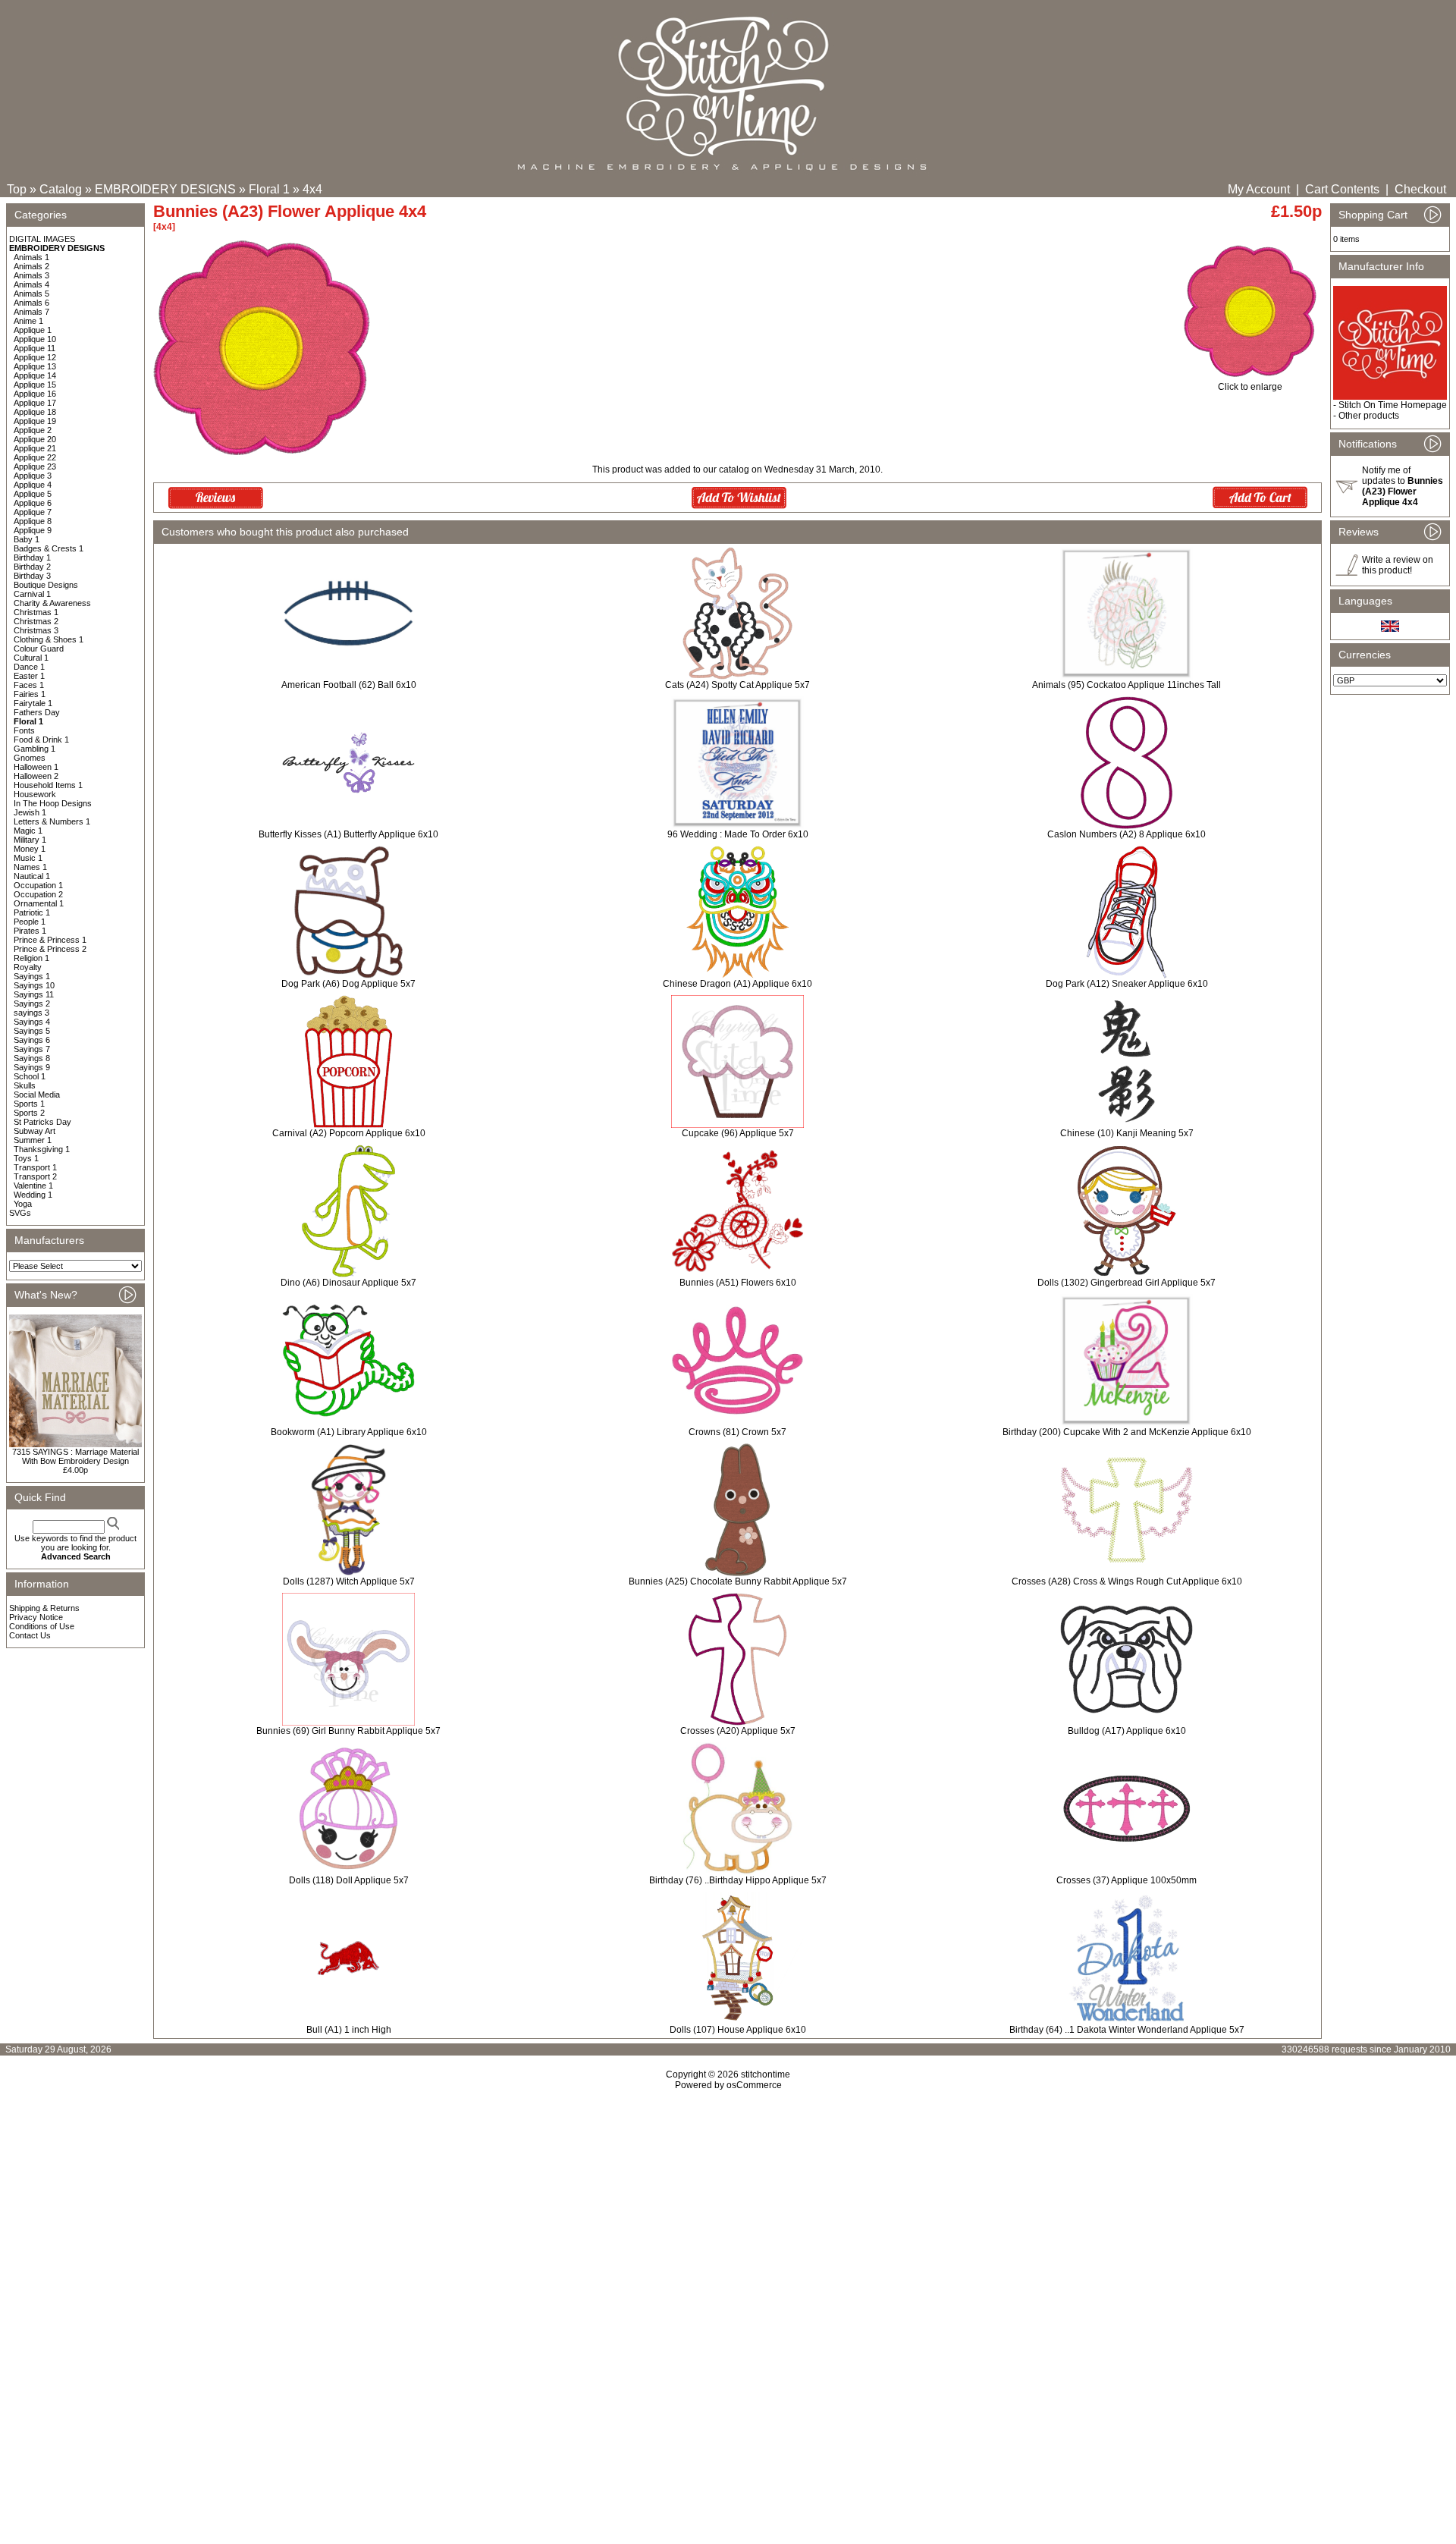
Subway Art (35, 1131)
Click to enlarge (1250, 387)
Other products (1369, 416)
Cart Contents (1342, 189)
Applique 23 (35, 466)
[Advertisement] (728, 2221)
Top (17, 189)
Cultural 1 (31, 658)
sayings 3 (31, 1013)
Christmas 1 (36, 612)
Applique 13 (35, 366)
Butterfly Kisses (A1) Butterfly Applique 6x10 (348, 834)
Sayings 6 (32, 1040)
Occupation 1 (38, 885)
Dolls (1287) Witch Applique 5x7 (349, 1581)
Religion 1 (31, 958)
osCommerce (754, 2085)
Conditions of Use (42, 1626)
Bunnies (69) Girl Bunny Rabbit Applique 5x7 (348, 1731)
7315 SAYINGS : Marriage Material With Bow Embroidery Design (75, 1456)
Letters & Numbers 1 (52, 821)
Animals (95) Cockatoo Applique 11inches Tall (1127, 685)
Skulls (25, 1085)
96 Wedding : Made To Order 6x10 (738, 834)
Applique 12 (35, 357)
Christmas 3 (36, 630)
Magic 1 (28, 831)
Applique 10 (35, 339)
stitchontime (766, 2074)
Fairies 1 (30, 694)
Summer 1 (33, 1140)
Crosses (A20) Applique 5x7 (738, 1731)
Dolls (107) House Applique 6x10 (738, 2030)
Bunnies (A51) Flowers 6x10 (738, 1283)
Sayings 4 (32, 1022)
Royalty (28, 967)
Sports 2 (29, 1113)
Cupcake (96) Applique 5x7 (738, 1133)
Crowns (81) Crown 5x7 (737, 1432)
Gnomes (30, 758)
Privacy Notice (36, 1617)
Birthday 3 (32, 576)
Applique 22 (35, 457)
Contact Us (30, 1635)
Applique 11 (35, 348)
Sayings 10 (34, 985)
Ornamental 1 (39, 903)
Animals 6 (31, 303)
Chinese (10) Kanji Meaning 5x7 (1127, 1133)
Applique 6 (33, 503)
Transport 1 (35, 1167)
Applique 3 (33, 476)
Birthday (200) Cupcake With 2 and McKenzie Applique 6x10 (1127, 1432)
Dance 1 (29, 667)
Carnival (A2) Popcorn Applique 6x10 (349, 1133)
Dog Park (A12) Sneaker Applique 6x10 (1127, 984)
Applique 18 (35, 412)
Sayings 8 (32, 1058)
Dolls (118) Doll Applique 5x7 (349, 1880)
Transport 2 (35, 1176)
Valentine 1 (33, 1186)
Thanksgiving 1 (42, 1149)
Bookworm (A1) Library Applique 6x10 (349, 1432)
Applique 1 (33, 330)
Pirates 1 (30, 931)
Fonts (24, 730)
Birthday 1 (32, 557)
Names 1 (30, 867)
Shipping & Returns (44, 1608)
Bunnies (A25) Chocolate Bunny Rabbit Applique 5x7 (738, 1581)
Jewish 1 (30, 812)
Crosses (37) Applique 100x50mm (1127, 1880)
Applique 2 (33, 430)
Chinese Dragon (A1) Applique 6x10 (737, 984)
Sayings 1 (32, 976)
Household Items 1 (48, 785)
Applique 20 (35, 439)
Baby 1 (27, 539)
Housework (35, 794)
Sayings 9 (32, 1067)
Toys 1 (26, 1158)
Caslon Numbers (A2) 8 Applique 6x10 (1127, 834)
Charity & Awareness (52, 603)
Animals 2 (31, 266)
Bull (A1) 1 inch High (349, 2030)
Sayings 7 (32, 1049)
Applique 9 (33, 530)
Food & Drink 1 (41, 740)
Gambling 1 (35, 749)
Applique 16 (35, 394)
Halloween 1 (36, 767)
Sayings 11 (34, 994)
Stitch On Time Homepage (1393, 405)
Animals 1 (31, 257)
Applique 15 (35, 385)
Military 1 (30, 840)
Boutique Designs (46, 585)
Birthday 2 (32, 567)
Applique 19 (35, 421)
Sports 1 (29, 1104)
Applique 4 (33, 485)
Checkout (1420, 189)
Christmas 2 (36, 621)
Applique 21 (35, 448)
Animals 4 (31, 284)
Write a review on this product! (1398, 565)
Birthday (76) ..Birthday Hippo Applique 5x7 (738, 1880)
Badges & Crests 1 (49, 548)
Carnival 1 (32, 594)
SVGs (20, 1213)
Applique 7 (33, 512)
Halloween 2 (36, 776)
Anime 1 (28, 321)
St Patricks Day (42, 1122)
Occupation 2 (38, 894)
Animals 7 (31, 312)
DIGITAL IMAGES (42, 239)
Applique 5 (33, 494)
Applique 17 (35, 403)
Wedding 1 (33, 1195)
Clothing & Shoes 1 (49, 639)
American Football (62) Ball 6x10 (349, 685)
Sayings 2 (32, 1003)
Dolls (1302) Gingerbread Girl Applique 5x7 (1127, 1283)
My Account (1259, 189)
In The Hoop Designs (53, 803)
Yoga (23, 1204)
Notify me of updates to (1403, 486)
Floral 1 (269, 189)
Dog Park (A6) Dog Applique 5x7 (348, 984)
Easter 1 (29, 676)
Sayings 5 (32, 1031)
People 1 (30, 922)
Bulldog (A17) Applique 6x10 (1127, 1731)
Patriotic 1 (32, 912)
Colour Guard (39, 649)
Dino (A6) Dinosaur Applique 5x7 (348, 1283)
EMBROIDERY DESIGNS (165, 189)
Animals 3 (31, 275)
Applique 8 (33, 521)
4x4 (312, 189)
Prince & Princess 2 (50, 949)
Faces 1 (29, 685)
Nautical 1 (32, 876)
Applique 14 (35, 375)
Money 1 (30, 849)
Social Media (37, 1095)
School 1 (30, 1076)
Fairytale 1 (33, 703)
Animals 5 (31, 294)
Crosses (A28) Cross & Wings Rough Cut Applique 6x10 (1127, 1581)
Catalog (61, 189)
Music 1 (28, 858)
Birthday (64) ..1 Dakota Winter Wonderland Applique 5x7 (1127, 2030)
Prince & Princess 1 (50, 940)
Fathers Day (37, 712)
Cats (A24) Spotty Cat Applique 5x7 (737, 685)
